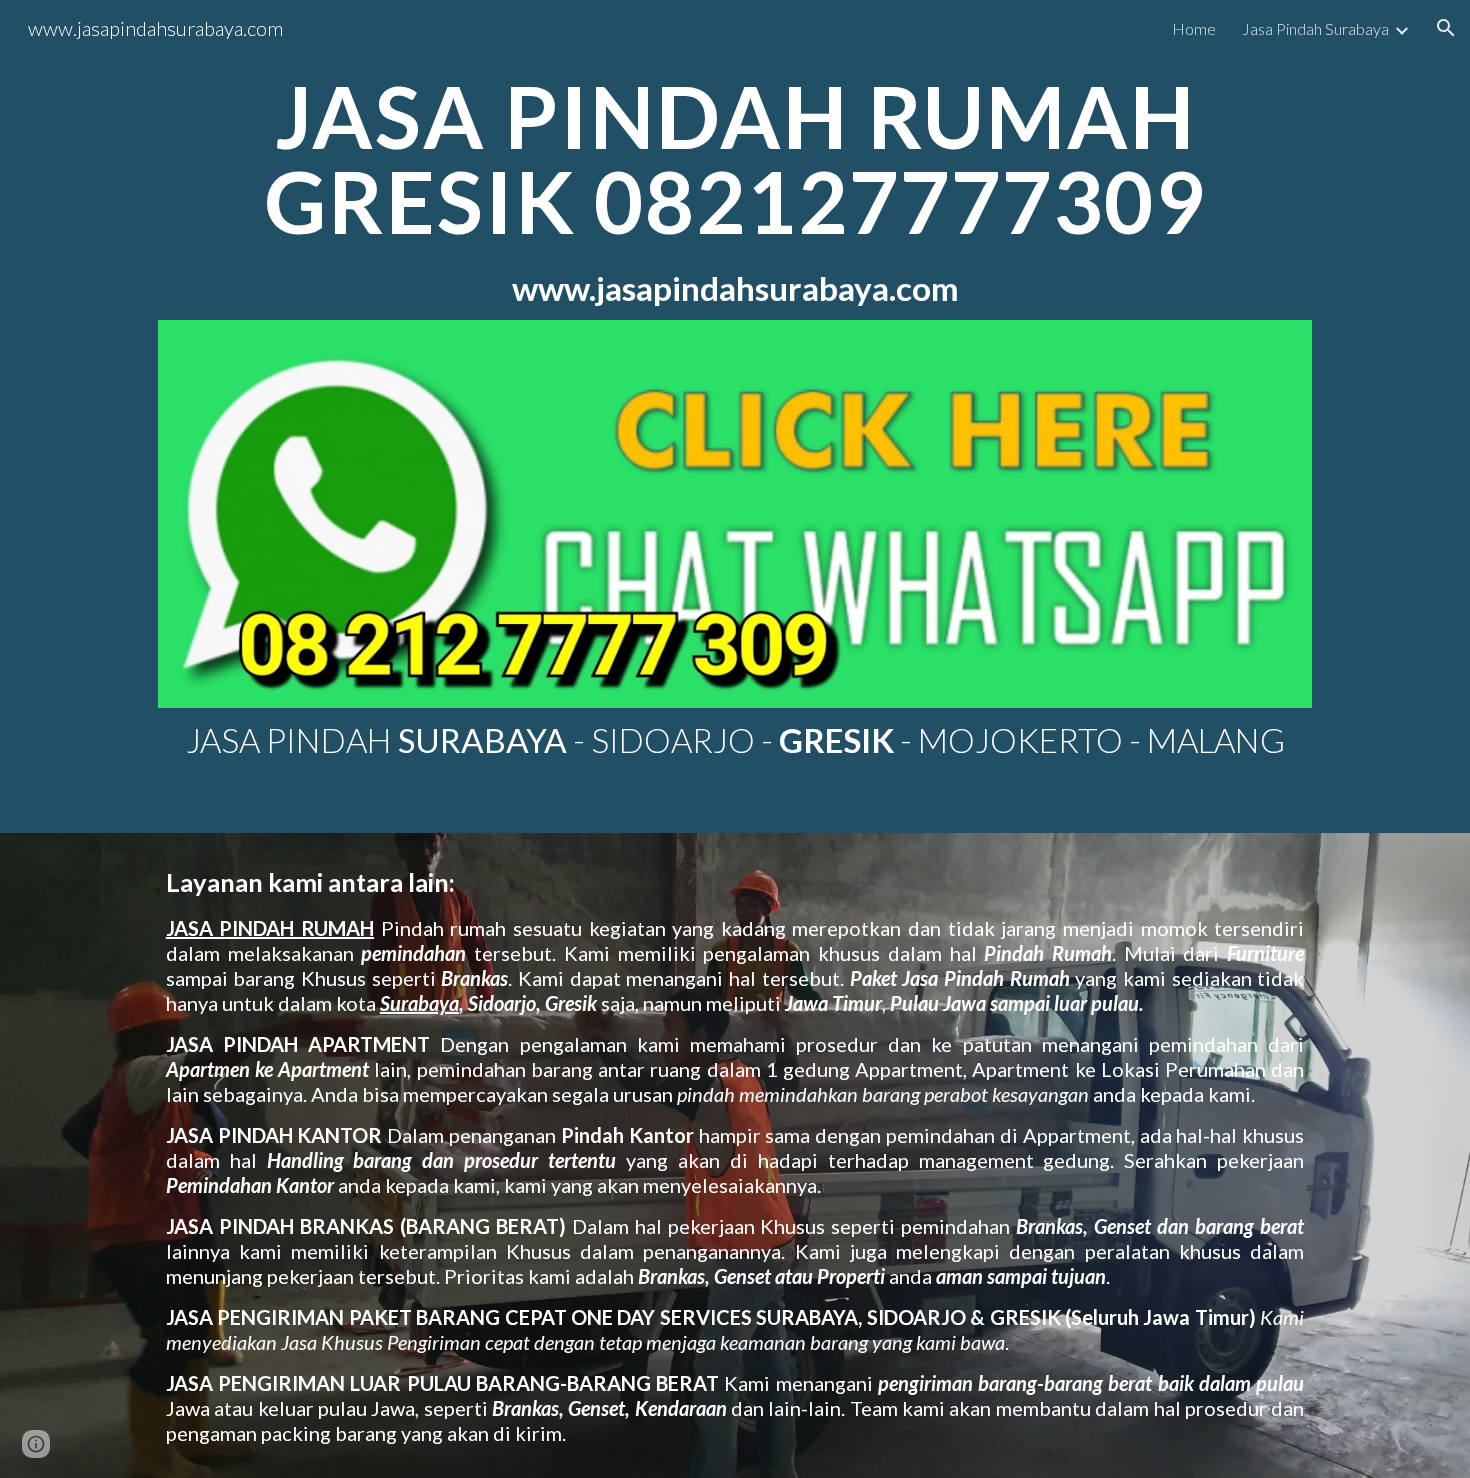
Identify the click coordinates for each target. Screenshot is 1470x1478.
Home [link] (1194, 28)
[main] (735, 190)
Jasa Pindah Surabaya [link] (1315, 28)
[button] (1446, 28)
